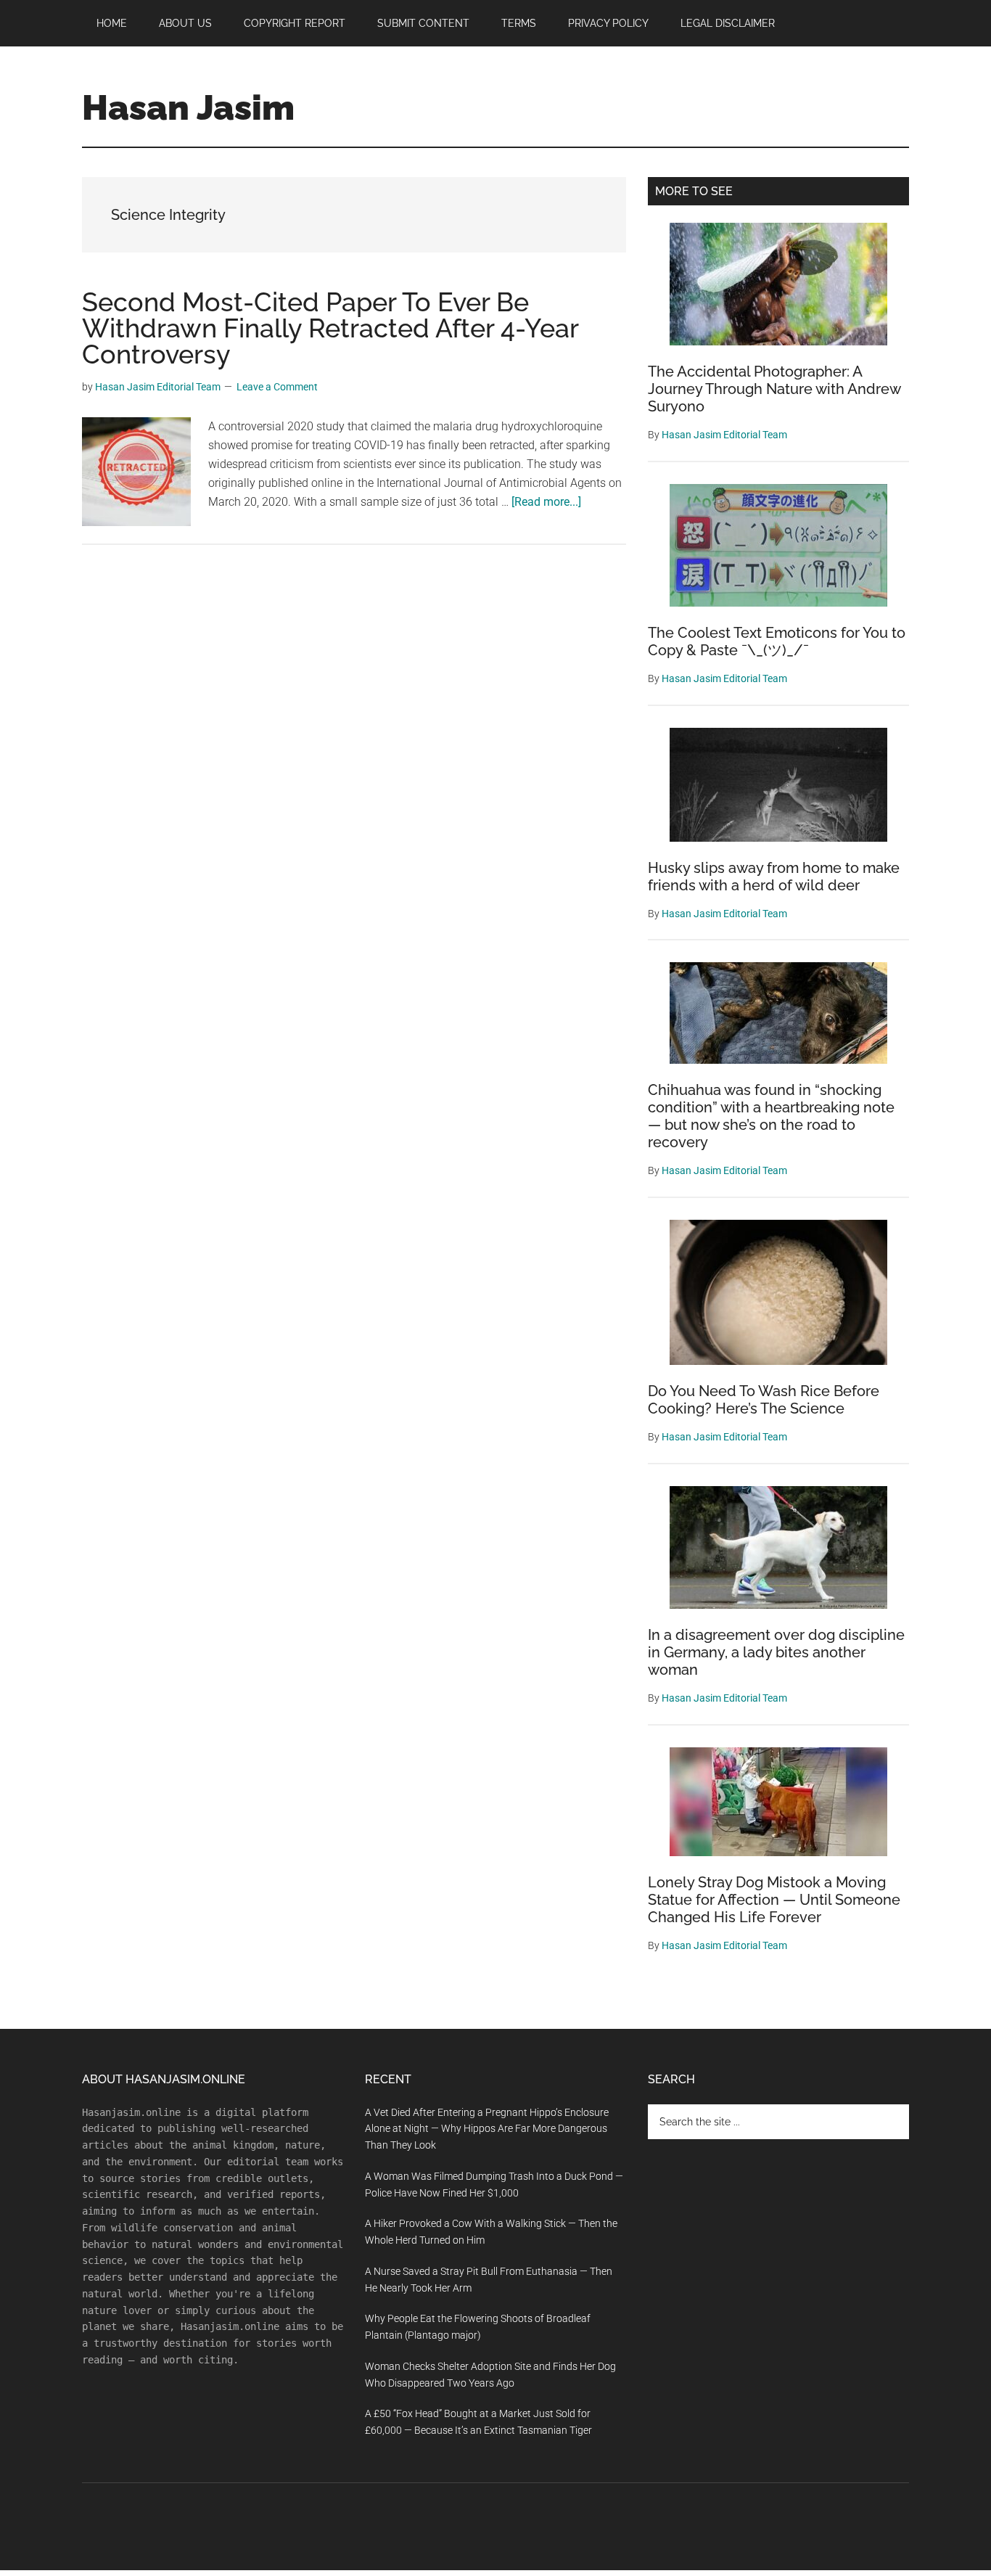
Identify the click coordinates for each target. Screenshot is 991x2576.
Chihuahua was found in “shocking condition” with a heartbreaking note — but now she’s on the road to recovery (771, 1116)
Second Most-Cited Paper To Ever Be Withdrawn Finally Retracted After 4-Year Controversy (330, 328)
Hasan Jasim (188, 107)
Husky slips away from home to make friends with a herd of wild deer (774, 877)
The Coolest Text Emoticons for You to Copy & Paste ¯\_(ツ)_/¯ (777, 641)
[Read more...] (546, 502)
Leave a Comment (277, 387)
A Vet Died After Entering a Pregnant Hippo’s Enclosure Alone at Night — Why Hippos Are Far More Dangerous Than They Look (487, 2129)
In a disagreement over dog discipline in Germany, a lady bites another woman (776, 1652)
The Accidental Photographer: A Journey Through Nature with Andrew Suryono (774, 389)
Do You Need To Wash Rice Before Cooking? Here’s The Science (764, 1400)
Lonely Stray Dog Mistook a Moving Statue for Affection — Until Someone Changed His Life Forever (774, 1900)
